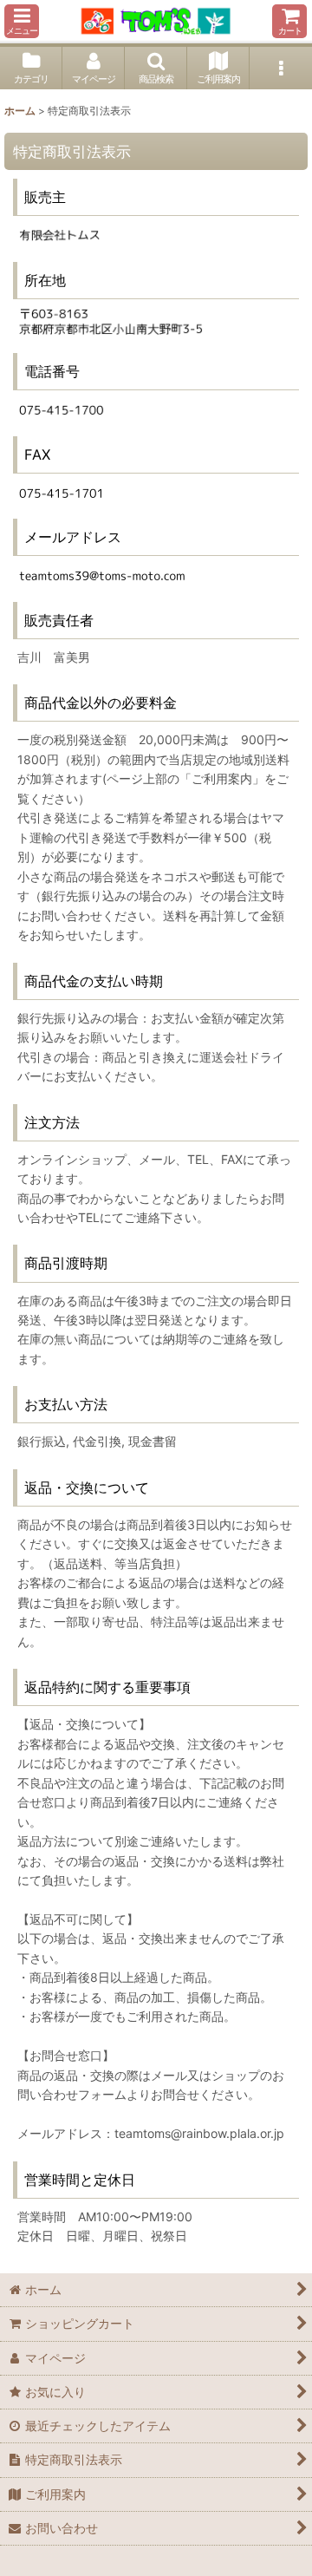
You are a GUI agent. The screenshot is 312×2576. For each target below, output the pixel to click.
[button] (22, 21)
